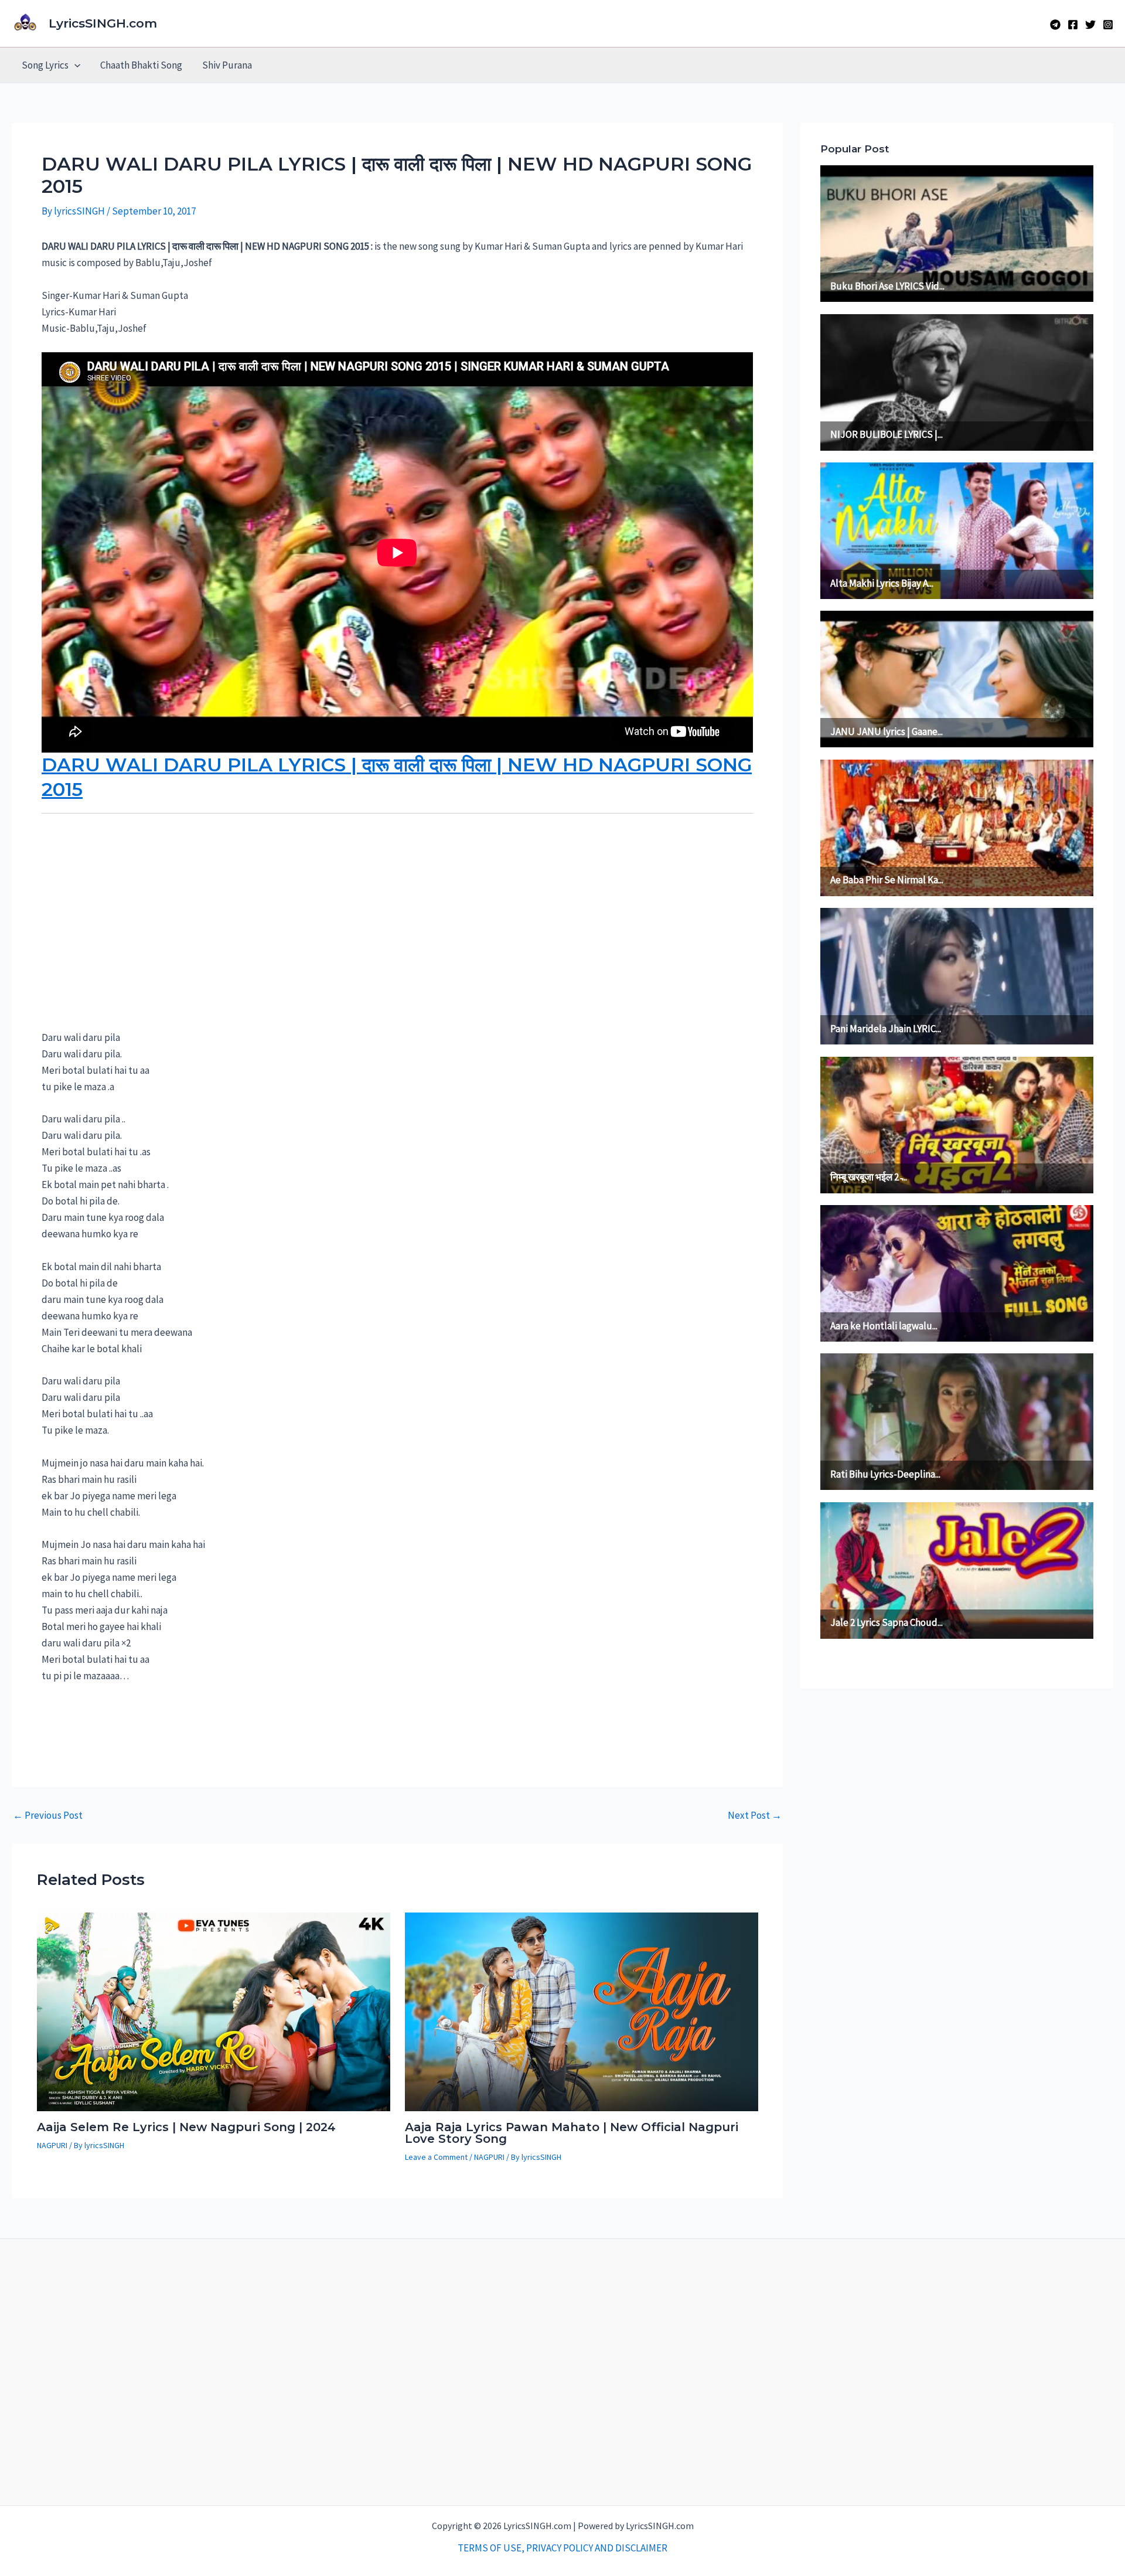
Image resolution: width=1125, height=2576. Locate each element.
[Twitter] (1090, 25)
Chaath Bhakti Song (141, 65)
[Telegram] (1055, 25)
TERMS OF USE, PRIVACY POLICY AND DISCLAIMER (562, 2548)
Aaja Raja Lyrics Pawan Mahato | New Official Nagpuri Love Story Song (572, 2133)
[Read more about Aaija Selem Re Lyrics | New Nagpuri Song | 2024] (214, 2010)
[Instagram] (1108, 25)
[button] (74, 65)
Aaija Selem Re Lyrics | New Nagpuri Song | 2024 (186, 2127)
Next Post (755, 1816)
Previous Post (48, 1816)
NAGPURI (52, 2145)
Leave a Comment (436, 2157)
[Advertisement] (129, 935)
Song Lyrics (45, 65)
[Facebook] (1073, 25)
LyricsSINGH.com (103, 23)
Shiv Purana (227, 65)
